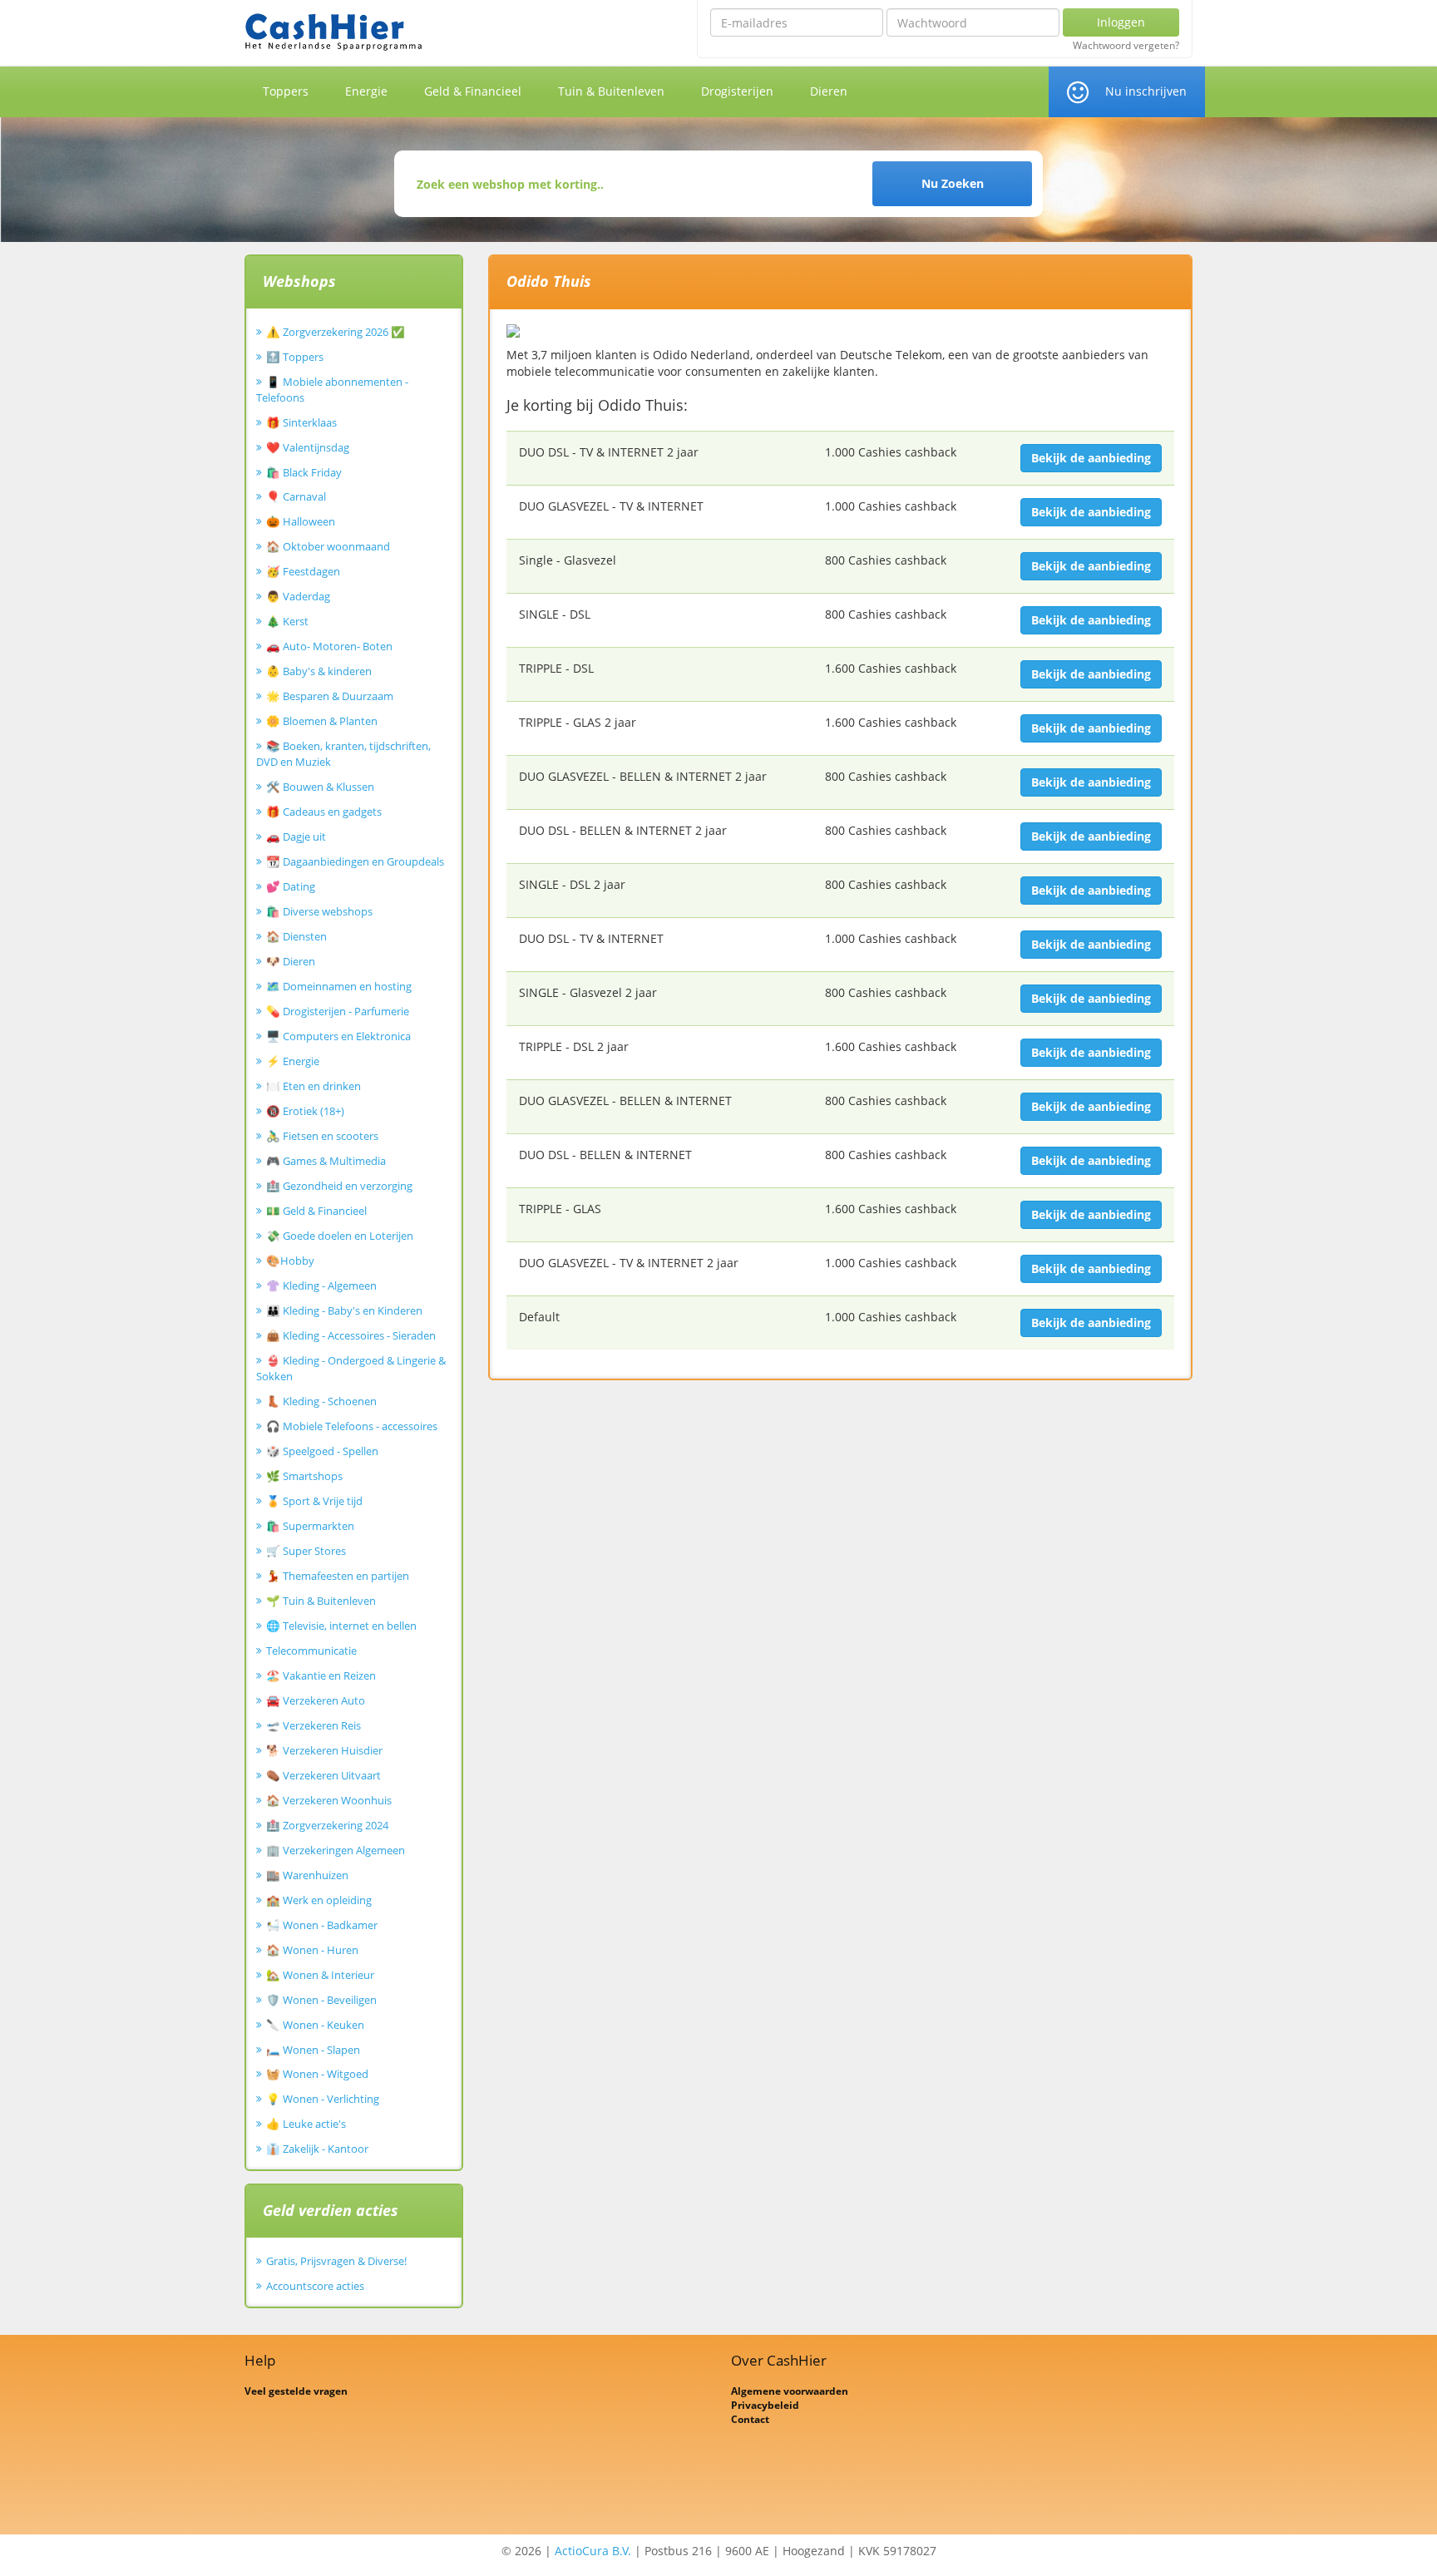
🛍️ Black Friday (304, 472)
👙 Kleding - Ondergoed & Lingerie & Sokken (351, 1368)
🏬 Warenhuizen (307, 1875)
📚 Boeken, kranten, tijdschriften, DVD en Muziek (343, 754)
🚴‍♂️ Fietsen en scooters (322, 1136)
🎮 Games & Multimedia (326, 1161)
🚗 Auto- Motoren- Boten (329, 646)
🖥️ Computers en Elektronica (338, 1036)
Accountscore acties (315, 2286)
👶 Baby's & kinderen (319, 671)
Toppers (286, 91)
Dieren (829, 91)
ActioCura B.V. (593, 2551)
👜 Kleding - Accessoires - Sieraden (351, 1335)
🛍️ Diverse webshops (319, 911)
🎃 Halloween (301, 521)
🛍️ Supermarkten (310, 1526)
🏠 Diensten (296, 936)
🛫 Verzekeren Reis (314, 1725)
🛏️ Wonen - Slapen (313, 2050)
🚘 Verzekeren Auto (316, 1700)
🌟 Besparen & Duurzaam (330, 696)
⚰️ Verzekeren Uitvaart (323, 1775)
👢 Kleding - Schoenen (321, 1401)
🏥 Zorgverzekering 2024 (327, 1825)
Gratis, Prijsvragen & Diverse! (336, 2261)
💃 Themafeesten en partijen (338, 1576)
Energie (366, 91)
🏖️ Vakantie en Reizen (321, 1675)
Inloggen (1121, 22)
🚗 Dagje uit (296, 836)
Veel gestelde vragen (296, 2391)
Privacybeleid (765, 2405)
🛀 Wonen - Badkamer (322, 1925)
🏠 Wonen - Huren (312, 1950)
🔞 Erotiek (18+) (305, 1111)
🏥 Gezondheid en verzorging (339, 1186)
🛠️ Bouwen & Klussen (320, 787)
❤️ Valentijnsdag (308, 447)
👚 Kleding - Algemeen (321, 1286)
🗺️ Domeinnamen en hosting (339, 986)
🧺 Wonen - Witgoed (317, 2074)
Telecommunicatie (311, 1651)
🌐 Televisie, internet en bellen (341, 1626)
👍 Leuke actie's (306, 2124)
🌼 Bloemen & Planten (322, 721)
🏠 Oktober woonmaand (328, 546)
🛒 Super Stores (306, 1551)
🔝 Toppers (295, 357)
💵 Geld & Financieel (316, 1211)
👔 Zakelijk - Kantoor (317, 2149)
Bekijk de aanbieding (1091, 458)
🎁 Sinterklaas (301, 422)
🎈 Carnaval (296, 496)
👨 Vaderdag (298, 596)
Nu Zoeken (953, 183)
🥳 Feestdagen (303, 571)
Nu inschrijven (1146, 91)
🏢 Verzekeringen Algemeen (336, 1850)
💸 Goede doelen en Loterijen (340, 1236)
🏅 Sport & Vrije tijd (314, 1501)
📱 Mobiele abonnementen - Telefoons (332, 390)
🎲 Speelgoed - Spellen (322, 1451)
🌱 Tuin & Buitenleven (321, 1601)
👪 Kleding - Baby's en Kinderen (344, 1310)
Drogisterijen (737, 91)
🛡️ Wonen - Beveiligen (321, 2000)
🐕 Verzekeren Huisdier (324, 1750)
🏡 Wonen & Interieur (320, 1975)
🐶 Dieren (291, 961)
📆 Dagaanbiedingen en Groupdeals (355, 861)
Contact (750, 2419)
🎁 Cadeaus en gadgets (324, 812)
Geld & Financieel (473, 91)
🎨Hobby (290, 1261)
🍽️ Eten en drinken (314, 1086)
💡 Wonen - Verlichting (323, 2099)
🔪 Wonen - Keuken (315, 2025)
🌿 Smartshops (304, 1476)
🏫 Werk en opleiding (319, 1900)
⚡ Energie (293, 1061)
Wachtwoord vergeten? (1126, 46)
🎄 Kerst (287, 621)
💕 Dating (291, 886)
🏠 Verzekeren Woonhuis (329, 1800)
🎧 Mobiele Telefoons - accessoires (352, 1426)
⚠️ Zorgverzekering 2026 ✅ (336, 332)
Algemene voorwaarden (790, 2391)
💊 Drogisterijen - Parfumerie (338, 1011)
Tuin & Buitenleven (611, 91)
